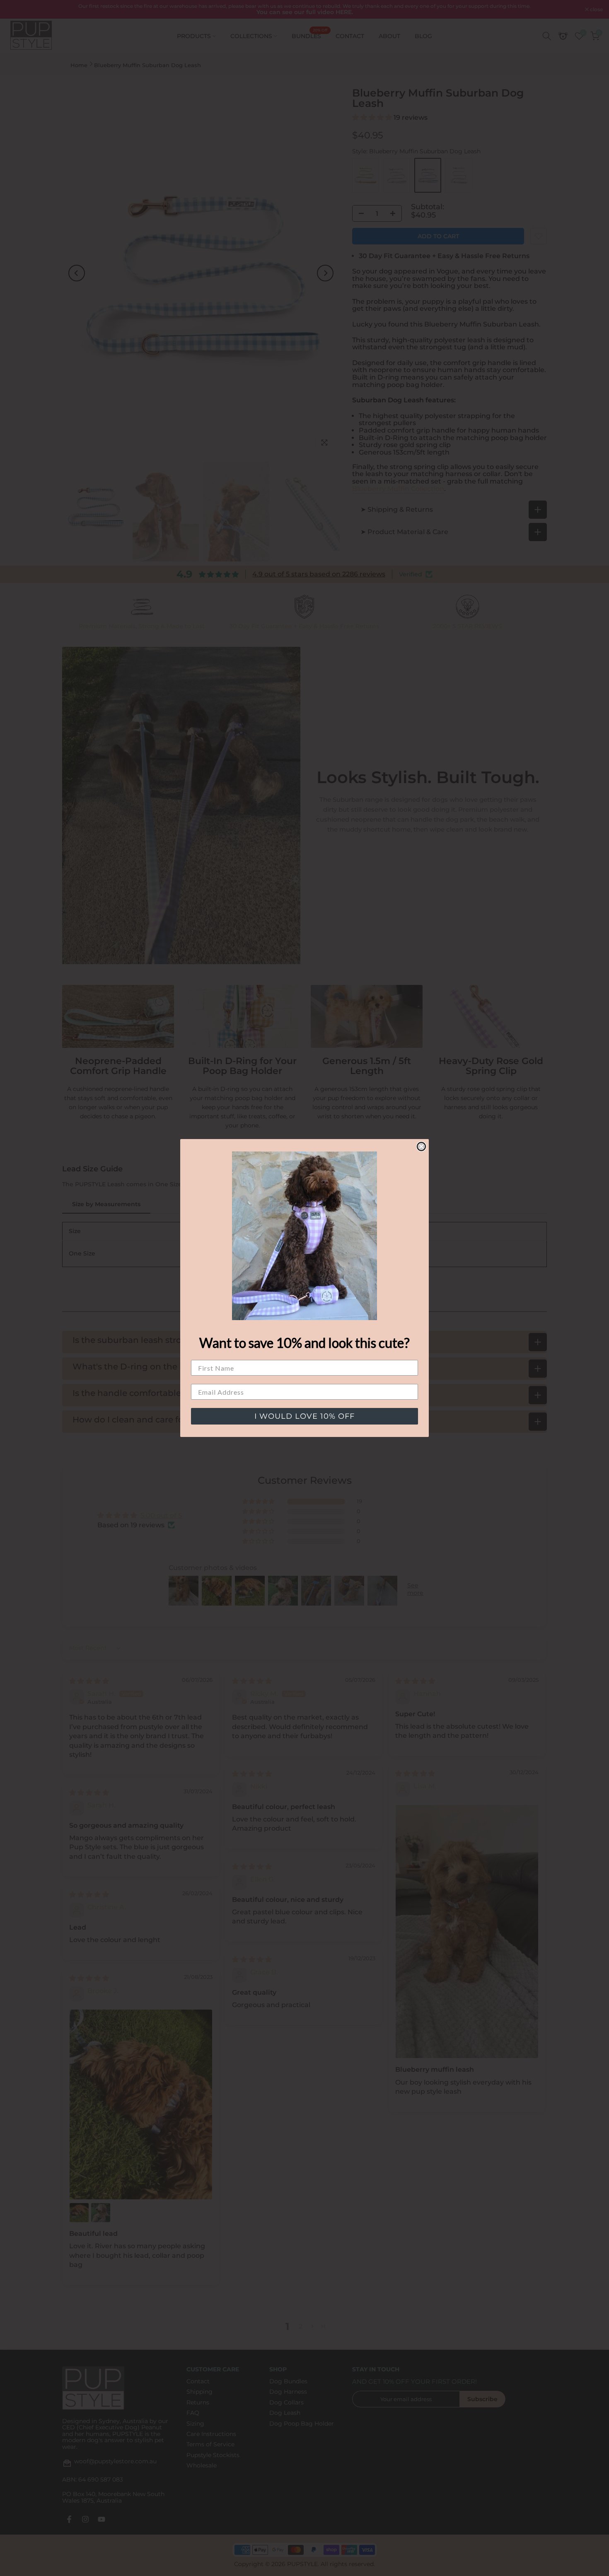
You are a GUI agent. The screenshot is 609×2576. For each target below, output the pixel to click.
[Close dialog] (421, 1147)
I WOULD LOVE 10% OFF (304, 1416)
